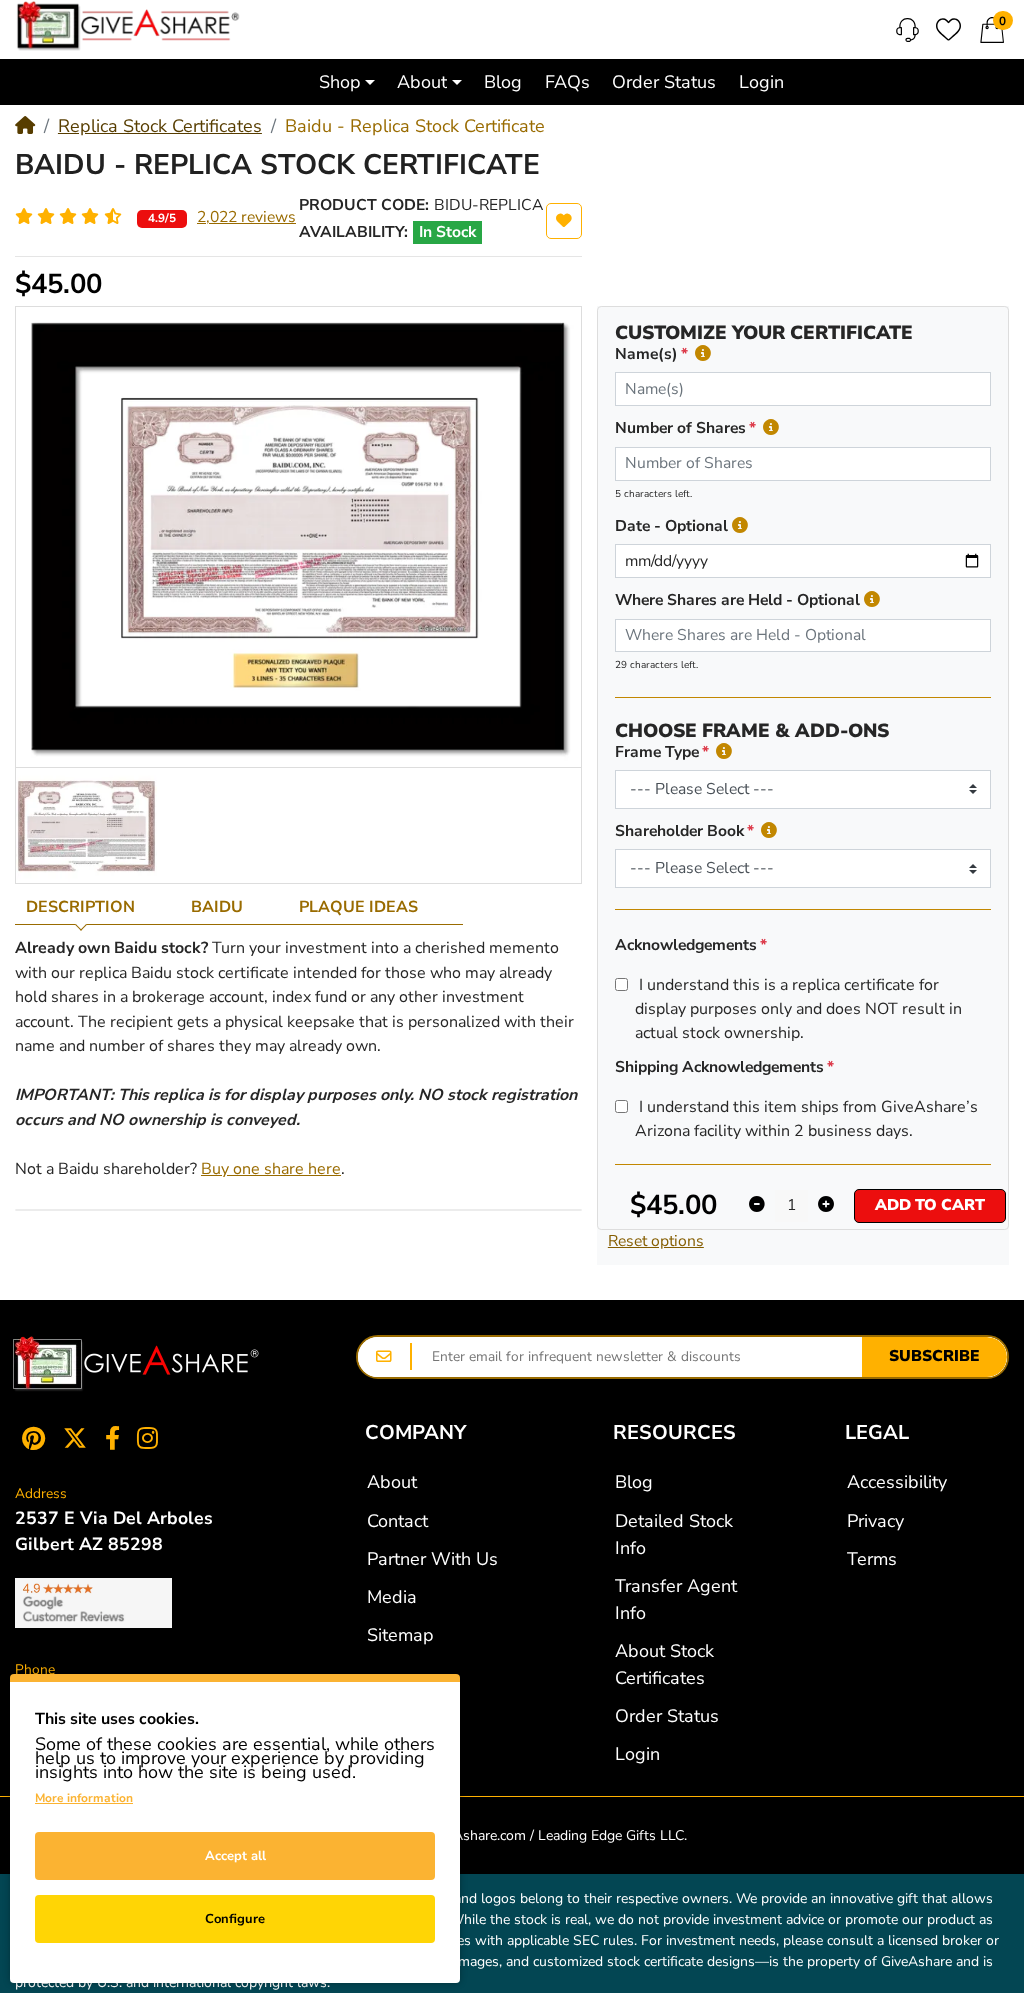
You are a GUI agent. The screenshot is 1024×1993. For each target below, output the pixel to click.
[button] (346, 81)
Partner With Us (432, 1559)
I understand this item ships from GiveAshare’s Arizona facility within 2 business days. (806, 1119)
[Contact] (907, 30)
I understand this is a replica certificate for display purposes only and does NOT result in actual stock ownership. (798, 1009)
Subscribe (934, 1356)
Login (637, 1754)
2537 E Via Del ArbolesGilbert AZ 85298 (114, 1531)
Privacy (875, 1521)
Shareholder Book (679, 831)
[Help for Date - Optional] (740, 526)
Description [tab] (80, 907)
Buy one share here (271, 1169)
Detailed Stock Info (674, 1534)
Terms (872, 1559)
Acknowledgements (686, 945)
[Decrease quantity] (757, 1206)
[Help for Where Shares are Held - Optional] (872, 600)
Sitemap (400, 1635)
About (392, 1482)
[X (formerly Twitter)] (75, 1438)
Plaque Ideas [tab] (358, 907)
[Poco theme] (136, 1364)
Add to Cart (930, 1205)
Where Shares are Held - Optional (737, 600)
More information (84, 1798)
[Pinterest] (29, 1438)
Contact (397, 1521)
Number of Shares (680, 428)
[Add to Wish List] (564, 220)
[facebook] (112, 1438)
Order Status (667, 1716)
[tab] (97, 907)
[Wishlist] (948, 29)
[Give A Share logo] (128, 26)
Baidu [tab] (217, 907)
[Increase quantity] (826, 1206)
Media (392, 1597)
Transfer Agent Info (676, 1599)
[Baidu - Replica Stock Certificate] (86, 825)
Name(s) (646, 354)
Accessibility (897, 1482)
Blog (634, 1482)
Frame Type (657, 752)
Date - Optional (671, 526)
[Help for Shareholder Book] (769, 831)
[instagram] (152, 1438)
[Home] (25, 126)
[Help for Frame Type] (724, 752)
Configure (235, 1919)
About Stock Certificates (664, 1664)
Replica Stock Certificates (160, 126)
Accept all (235, 1856)
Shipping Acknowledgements (719, 1067)
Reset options (656, 1241)
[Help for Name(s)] (703, 354)
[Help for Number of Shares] (771, 428)
